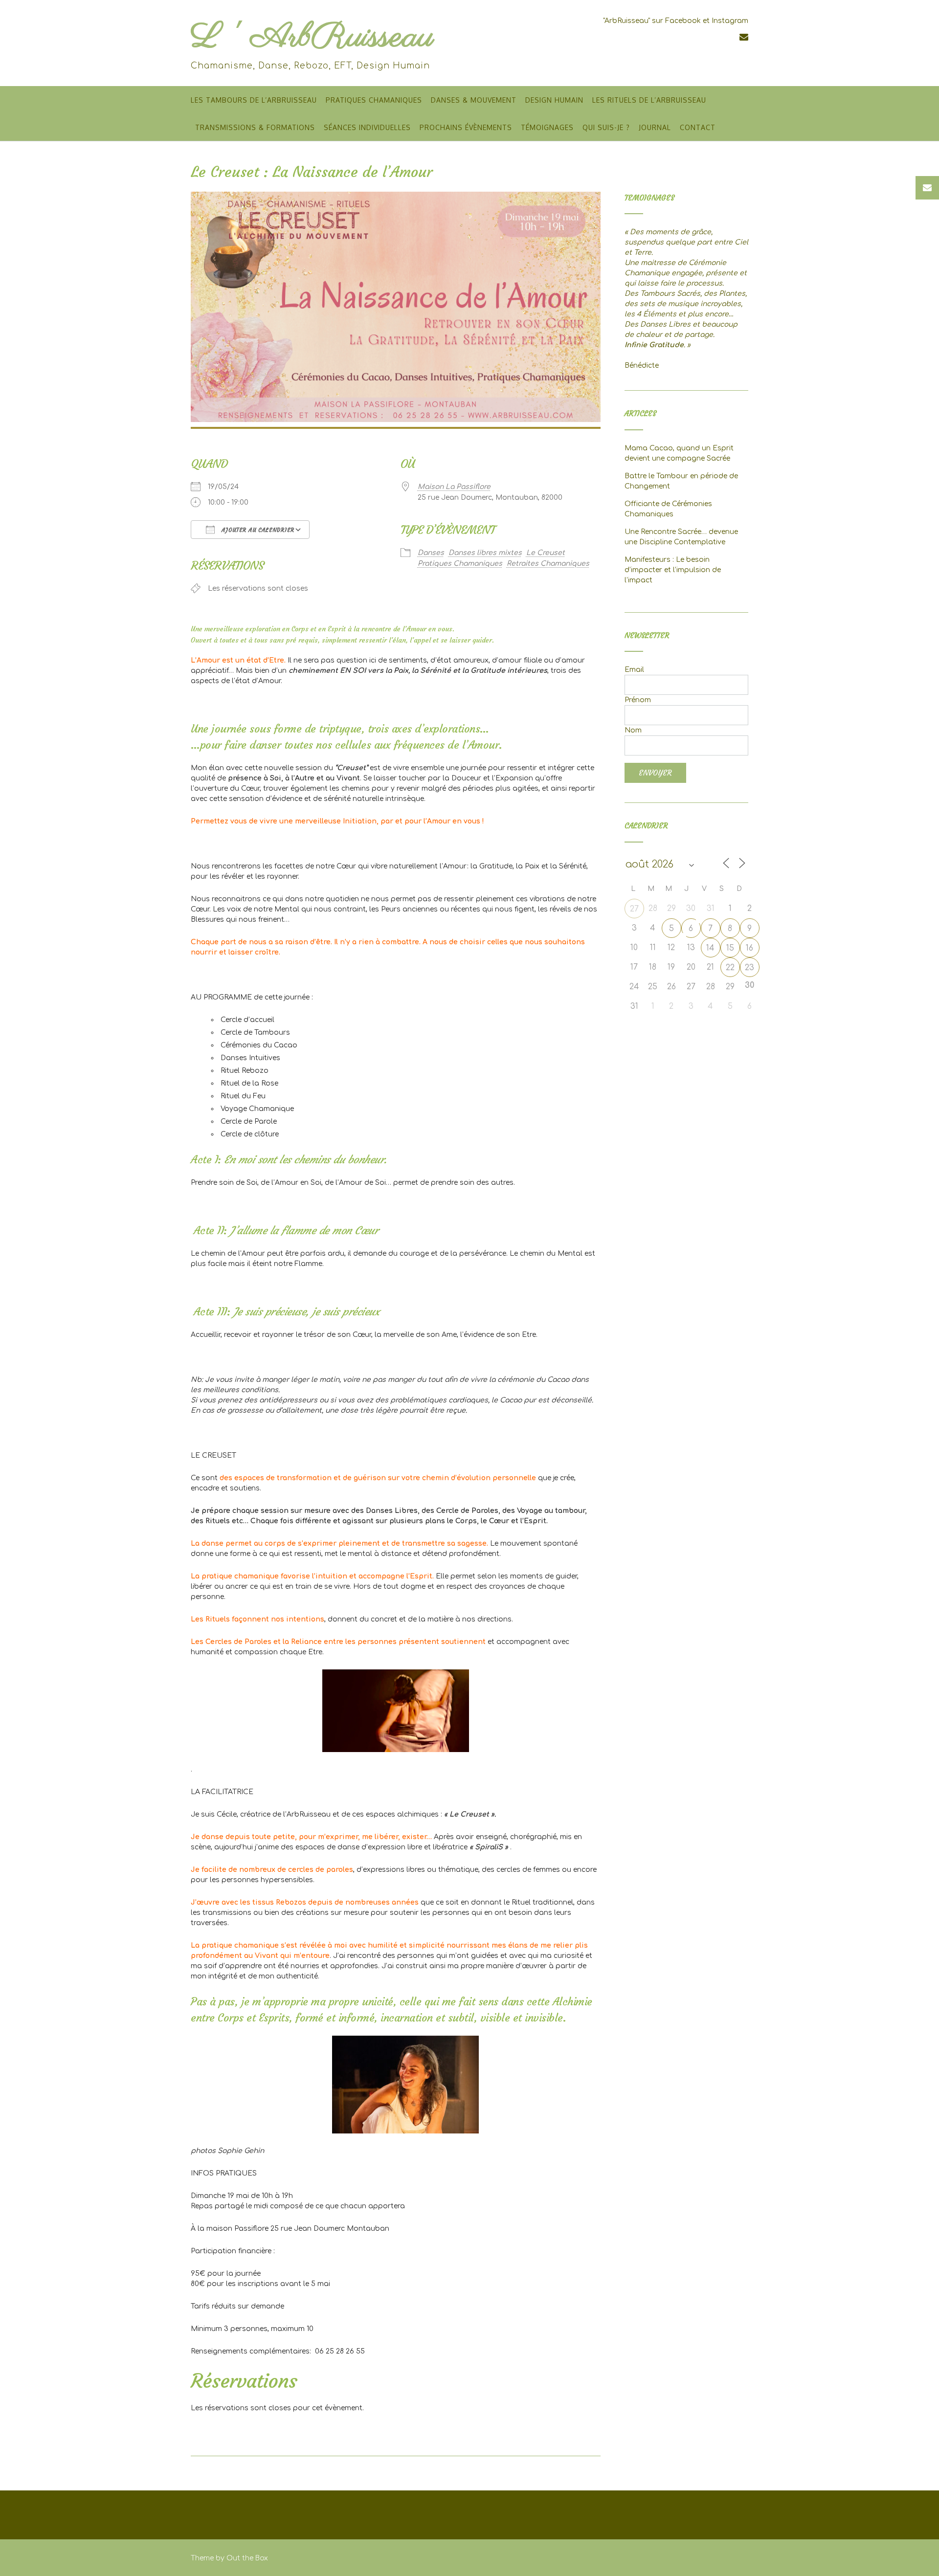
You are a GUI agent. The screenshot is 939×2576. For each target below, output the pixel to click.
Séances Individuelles (367, 127)
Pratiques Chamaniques (374, 100)
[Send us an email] (744, 37)
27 (634, 909)
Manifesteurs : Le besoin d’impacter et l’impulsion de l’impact (673, 570)
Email (634, 670)
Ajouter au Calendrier (257, 530)
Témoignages (547, 127)
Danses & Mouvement (474, 100)
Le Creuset (546, 553)
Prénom (638, 700)
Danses (431, 553)
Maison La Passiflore (454, 487)
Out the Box (247, 2558)
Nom (633, 730)
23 (749, 968)
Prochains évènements (466, 127)
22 (730, 968)
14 (710, 948)
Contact (698, 127)
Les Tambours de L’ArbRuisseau (254, 100)
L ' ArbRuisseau (312, 37)
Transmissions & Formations (255, 127)
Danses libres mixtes (485, 553)
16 (749, 948)
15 (730, 948)
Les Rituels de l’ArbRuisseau (649, 100)
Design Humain (554, 100)
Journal (655, 127)
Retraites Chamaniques (548, 564)
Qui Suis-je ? (606, 127)
